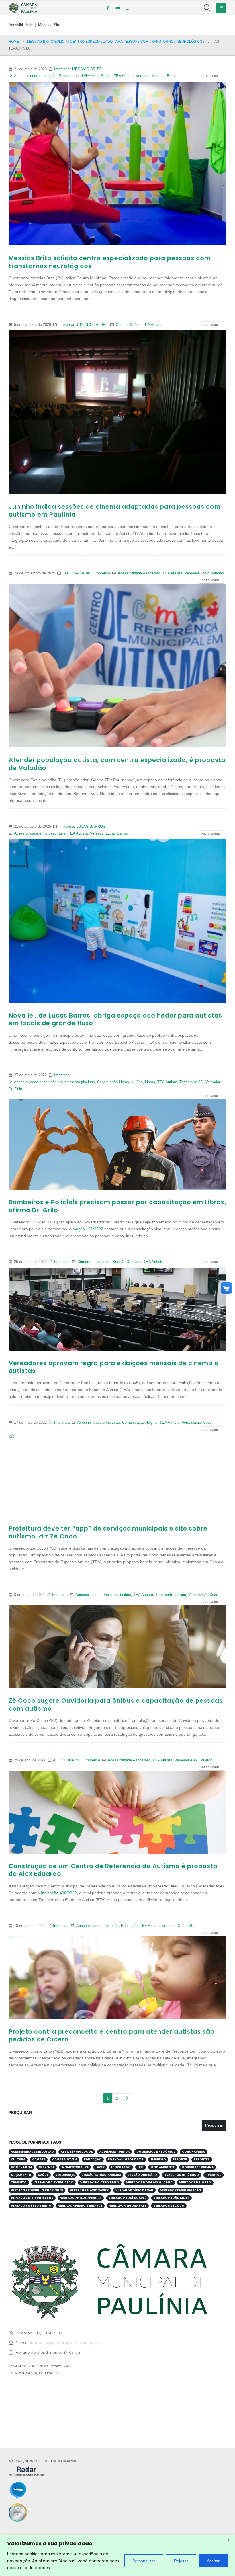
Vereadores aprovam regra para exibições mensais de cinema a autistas (114, 1367)
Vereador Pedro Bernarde (80, 2206)
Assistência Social (77, 2152)
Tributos (214, 2175)
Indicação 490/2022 (59, 1893)
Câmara (84, 1262)
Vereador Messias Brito (155, 76)
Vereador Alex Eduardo (193, 1760)
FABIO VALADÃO (77, 573)
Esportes (202, 2159)
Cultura (122, 325)
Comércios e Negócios (156, 2152)
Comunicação (133, 1423)
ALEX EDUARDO (68, 1760)
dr (133, 1082)
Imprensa (62, 69)
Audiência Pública (114, 2152)
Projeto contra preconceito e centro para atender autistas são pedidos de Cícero (112, 2035)
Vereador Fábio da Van (134, 2190)
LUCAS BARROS (91, 827)
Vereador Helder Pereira (81, 2198)
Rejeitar (181, 2561)
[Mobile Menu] (221, 8)
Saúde (106, 76)
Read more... (211, 76)
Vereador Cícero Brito (180, 1926)
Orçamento (21, 2175)
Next (127, 2098)
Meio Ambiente (162, 2167)
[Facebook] (108, 8)
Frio (140, 1082)
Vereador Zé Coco (197, 1423)
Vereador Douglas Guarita (149, 2182)
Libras (150, 1082)
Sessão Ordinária (127, 1262)
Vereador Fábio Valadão (204, 573)
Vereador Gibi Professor (32, 2198)
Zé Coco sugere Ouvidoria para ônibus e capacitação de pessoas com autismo (116, 1704)
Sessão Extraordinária (101, 2175)
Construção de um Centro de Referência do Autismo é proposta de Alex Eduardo (113, 1870)
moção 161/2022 (88, 1229)
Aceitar (213, 2561)
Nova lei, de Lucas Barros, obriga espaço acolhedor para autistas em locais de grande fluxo (115, 1019)
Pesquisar (20, 2113)
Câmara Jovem (65, 2159)
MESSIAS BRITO (87, 69)
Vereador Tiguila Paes (128, 2206)
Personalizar (144, 2561)
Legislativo (101, 1262)
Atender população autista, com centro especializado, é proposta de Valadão (117, 764)
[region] (117, 2555)
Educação (129, 1926)
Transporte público (171, 1595)
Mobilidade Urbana (197, 2167)
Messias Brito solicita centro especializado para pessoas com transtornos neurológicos (110, 262)
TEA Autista (124, 76)
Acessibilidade (21, 25)
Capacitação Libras (113, 1082)
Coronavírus (194, 2152)
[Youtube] (117, 8)
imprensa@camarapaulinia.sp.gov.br (65, 2343)
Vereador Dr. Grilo (195, 2182)
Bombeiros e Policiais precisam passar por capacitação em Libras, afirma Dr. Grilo (117, 1206)
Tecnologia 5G (191, 1082)
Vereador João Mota (171, 2198)
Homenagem (21, 2167)
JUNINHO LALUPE (92, 325)
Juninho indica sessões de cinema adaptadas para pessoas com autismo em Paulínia (115, 510)
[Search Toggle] (208, 8)
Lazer (100, 2167)
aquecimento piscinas (77, 1082)
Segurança (65, 2175)
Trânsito (19, 2182)
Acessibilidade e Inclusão (35, 76)
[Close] (229, 2540)
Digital (152, 1423)
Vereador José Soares (127, 2198)
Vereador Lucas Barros (109, 833)
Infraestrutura (75, 2167)
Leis (62, 833)
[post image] (117, 164)
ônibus (126, 1595)
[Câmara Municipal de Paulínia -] (23, 8)
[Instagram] (127, 8)
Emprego (158, 2159)
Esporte (180, 2159)
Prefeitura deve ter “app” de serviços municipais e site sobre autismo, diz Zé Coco (108, 1532)
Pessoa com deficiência (79, 76)
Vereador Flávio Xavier (89, 2190)
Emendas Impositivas (126, 2159)
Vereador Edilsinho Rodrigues (37, 2190)
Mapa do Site (49, 25)
